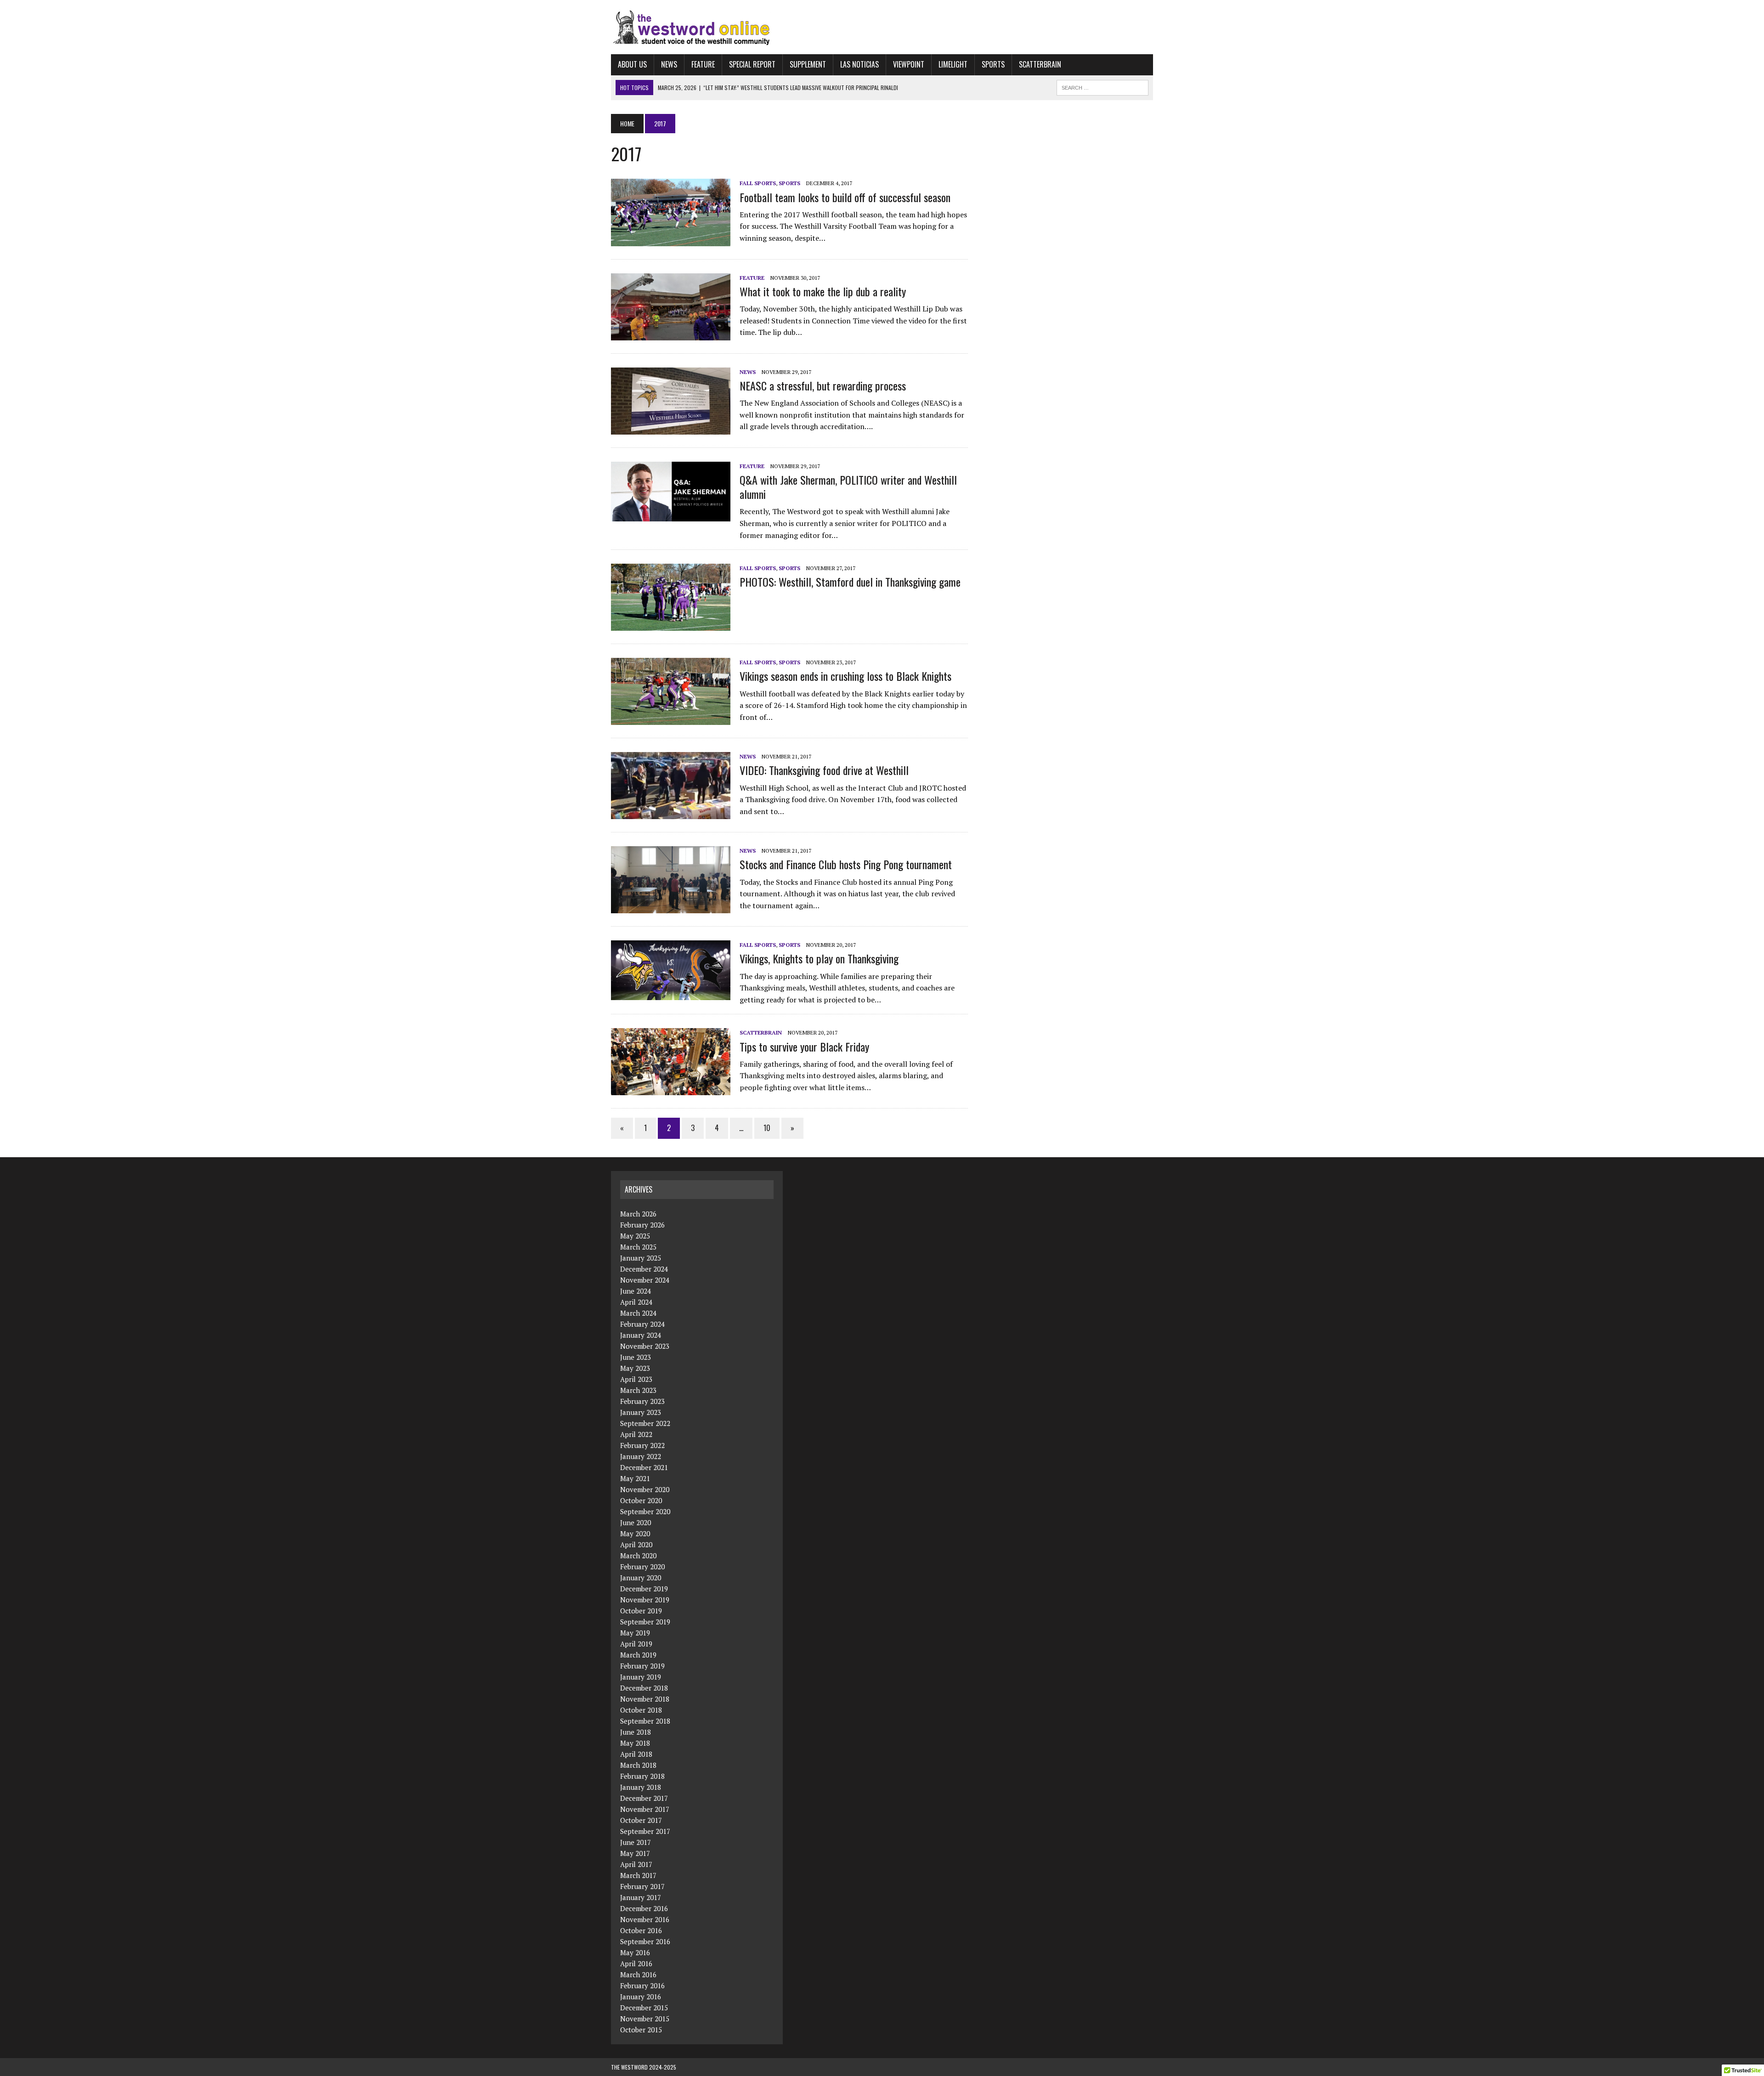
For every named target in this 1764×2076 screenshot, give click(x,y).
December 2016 (644, 1908)
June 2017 (636, 1842)
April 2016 (636, 1963)
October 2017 (641, 1820)
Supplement (808, 64)
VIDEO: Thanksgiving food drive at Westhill (824, 770)
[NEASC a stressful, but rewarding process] (671, 428)
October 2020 (641, 1500)
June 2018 (636, 1732)
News (669, 64)
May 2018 (635, 1743)
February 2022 (642, 1445)
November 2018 (645, 1699)
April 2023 (636, 1379)
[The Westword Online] (882, 27)
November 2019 (645, 1600)
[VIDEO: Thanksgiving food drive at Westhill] (671, 813)
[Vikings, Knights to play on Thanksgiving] (671, 994)
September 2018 (645, 1721)
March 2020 (638, 1556)
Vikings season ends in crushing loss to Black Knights (845, 676)
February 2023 (642, 1401)
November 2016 (645, 1919)
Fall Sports (758, 183)
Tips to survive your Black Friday (804, 1046)
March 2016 (638, 1974)
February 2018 (642, 1776)
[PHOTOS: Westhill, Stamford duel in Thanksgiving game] (671, 625)
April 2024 (636, 1302)
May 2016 (635, 1952)
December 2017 (644, 1798)
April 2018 (636, 1754)
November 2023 (645, 1346)
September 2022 (645, 1423)
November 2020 (645, 1489)
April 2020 (636, 1544)
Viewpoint (909, 64)
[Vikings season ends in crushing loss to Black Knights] (671, 719)
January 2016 (641, 1997)
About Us (632, 64)
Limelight (953, 64)
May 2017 (635, 1853)
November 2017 (645, 1809)
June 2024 (636, 1291)
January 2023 (641, 1412)
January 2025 (641, 1258)
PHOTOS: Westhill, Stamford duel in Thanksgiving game (850, 582)
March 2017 (638, 1875)
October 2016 (641, 1930)
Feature (703, 64)
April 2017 (636, 1864)
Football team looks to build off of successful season (845, 197)
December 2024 (644, 1269)
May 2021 (635, 1478)
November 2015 (645, 2019)
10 (767, 1128)
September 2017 (645, 1831)
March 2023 (638, 1390)
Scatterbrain (1040, 64)
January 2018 (641, 1787)
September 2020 (645, 1511)
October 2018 (641, 1710)
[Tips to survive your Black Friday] (671, 1089)
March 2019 (638, 1655)
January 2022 (641, 1456)
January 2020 (641, 1578)
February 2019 (642, 1666)
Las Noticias (859, 64)
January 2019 (641, 1677)
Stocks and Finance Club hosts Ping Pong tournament (846, 864)
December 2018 (644, 1688)
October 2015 (641, 2030)
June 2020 (636, 1522)
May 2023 (635, 1368)
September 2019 (645, 1622)
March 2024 (638, 1313)
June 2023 (636, 1357)
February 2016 (642, 1985)
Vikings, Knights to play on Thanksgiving (820, 958)
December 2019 (644, 1589)
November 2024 (645, 1280)
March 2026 (638, 1214)
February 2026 (642, 1225)
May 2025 (635, 1236)
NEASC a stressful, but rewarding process (823, 385)
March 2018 (638, 1765)
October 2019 (641, 1611)
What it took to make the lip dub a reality (823, 291)
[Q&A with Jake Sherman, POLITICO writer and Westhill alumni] (671, 515)
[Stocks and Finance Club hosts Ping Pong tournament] (671, 907)
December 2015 (644, 2008)
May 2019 (635, 1633)
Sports (993, 64)
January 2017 (641, 1897)
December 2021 (644, 1467)
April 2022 (636, 1434)
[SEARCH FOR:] (1102, 86)
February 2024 (642, 1324)
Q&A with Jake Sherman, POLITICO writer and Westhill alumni (848, 487)
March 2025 (638, 1247)
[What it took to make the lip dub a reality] (671, 334)
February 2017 (642, 1886)
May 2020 (635, 1533)
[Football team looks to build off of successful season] (671, 240)
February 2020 (642, 1567)
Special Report (752, 64)
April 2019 (636, 1644)
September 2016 (645, 1941)
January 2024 (641, 1335)
